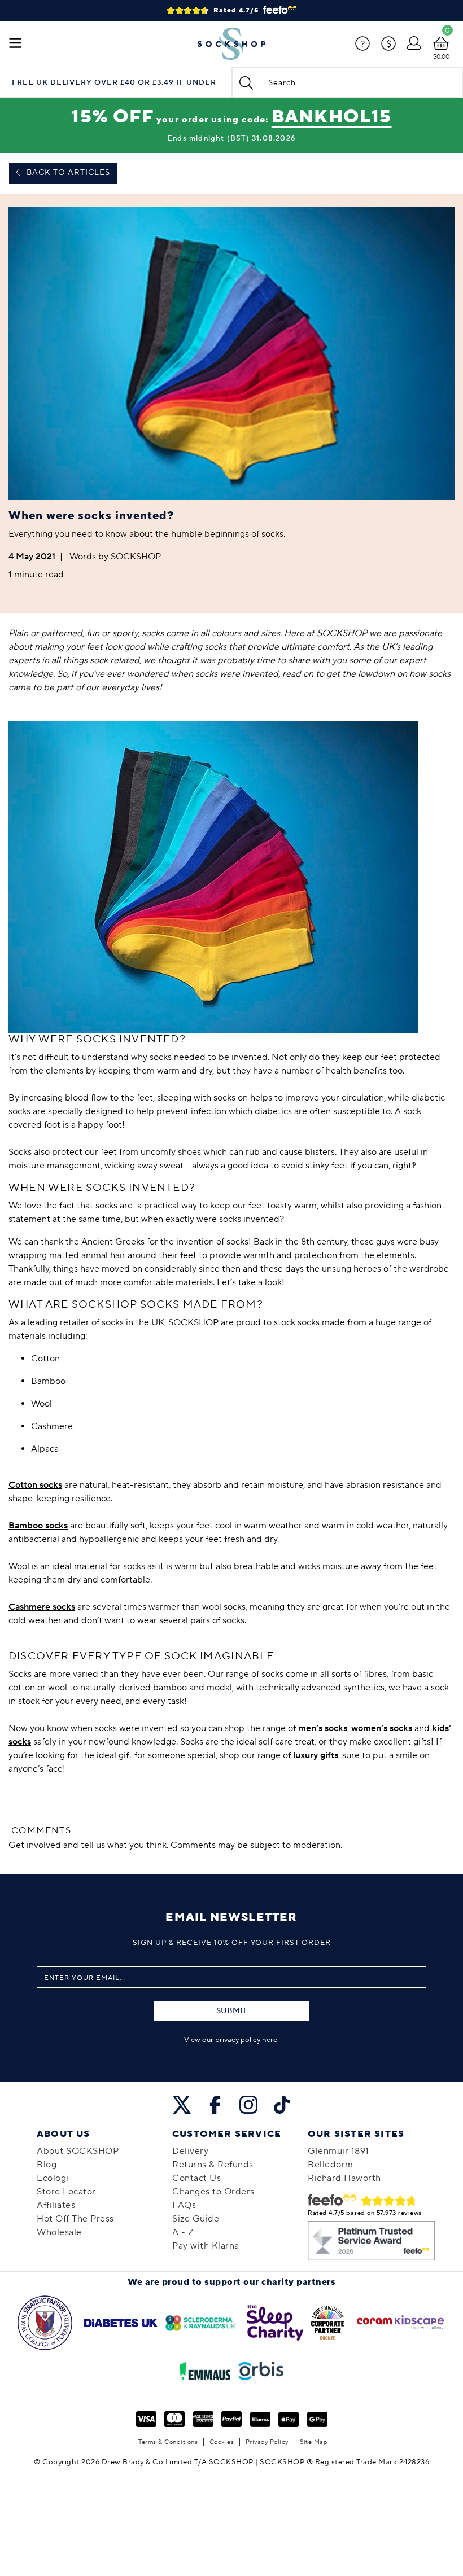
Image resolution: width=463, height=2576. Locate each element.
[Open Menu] (15, 44)
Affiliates (56, 2205)
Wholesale (59, 2232)
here (270, 2040)
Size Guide (196, 2219)
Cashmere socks (42, 1607)
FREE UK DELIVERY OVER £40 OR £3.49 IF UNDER (114, 83)
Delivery (190, 2151)
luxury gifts (316, 1755)
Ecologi (53, 2178)
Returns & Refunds (213, 2165)
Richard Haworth (344, 2178)
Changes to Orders (213, 2192)
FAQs (184, 2205)
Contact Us (196, 2178)
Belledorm (331, 2165)
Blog (47, 2165)
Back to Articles (67, 173)
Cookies (222, 2442)
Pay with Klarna (206, 2246)
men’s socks (323, 1728)
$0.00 (441, 57)
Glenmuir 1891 (338, 2151)
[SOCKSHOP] (231, 44)
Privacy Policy (267, 2442)
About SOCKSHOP (78, 2151)
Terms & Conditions (168, 2442)
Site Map (314, 2442)
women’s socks (382, 1728)
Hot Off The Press (75, 2219)
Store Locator (66, 2192)
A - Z (183, 2232)
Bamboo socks (38, 1526)
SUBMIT (231, 2011)
